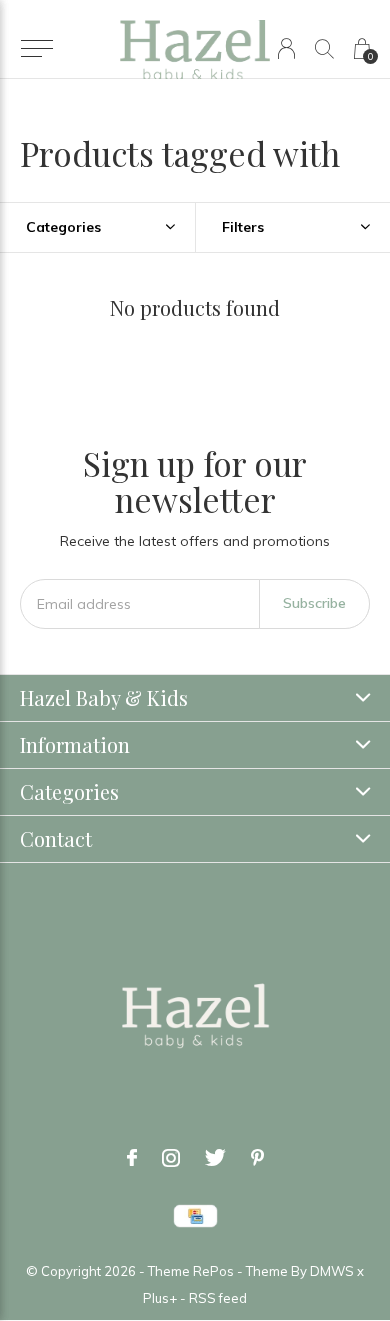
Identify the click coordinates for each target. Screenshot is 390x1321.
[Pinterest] (257, 1158)
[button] (36, 49)
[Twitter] (215, 1158)
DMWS (332, 1271)
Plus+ (160, 1298)
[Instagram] (171, 1158)
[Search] (324, 48)
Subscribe (314, 603)
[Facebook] (132, 1158)
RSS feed (218, 1298)
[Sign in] (286, 48)
